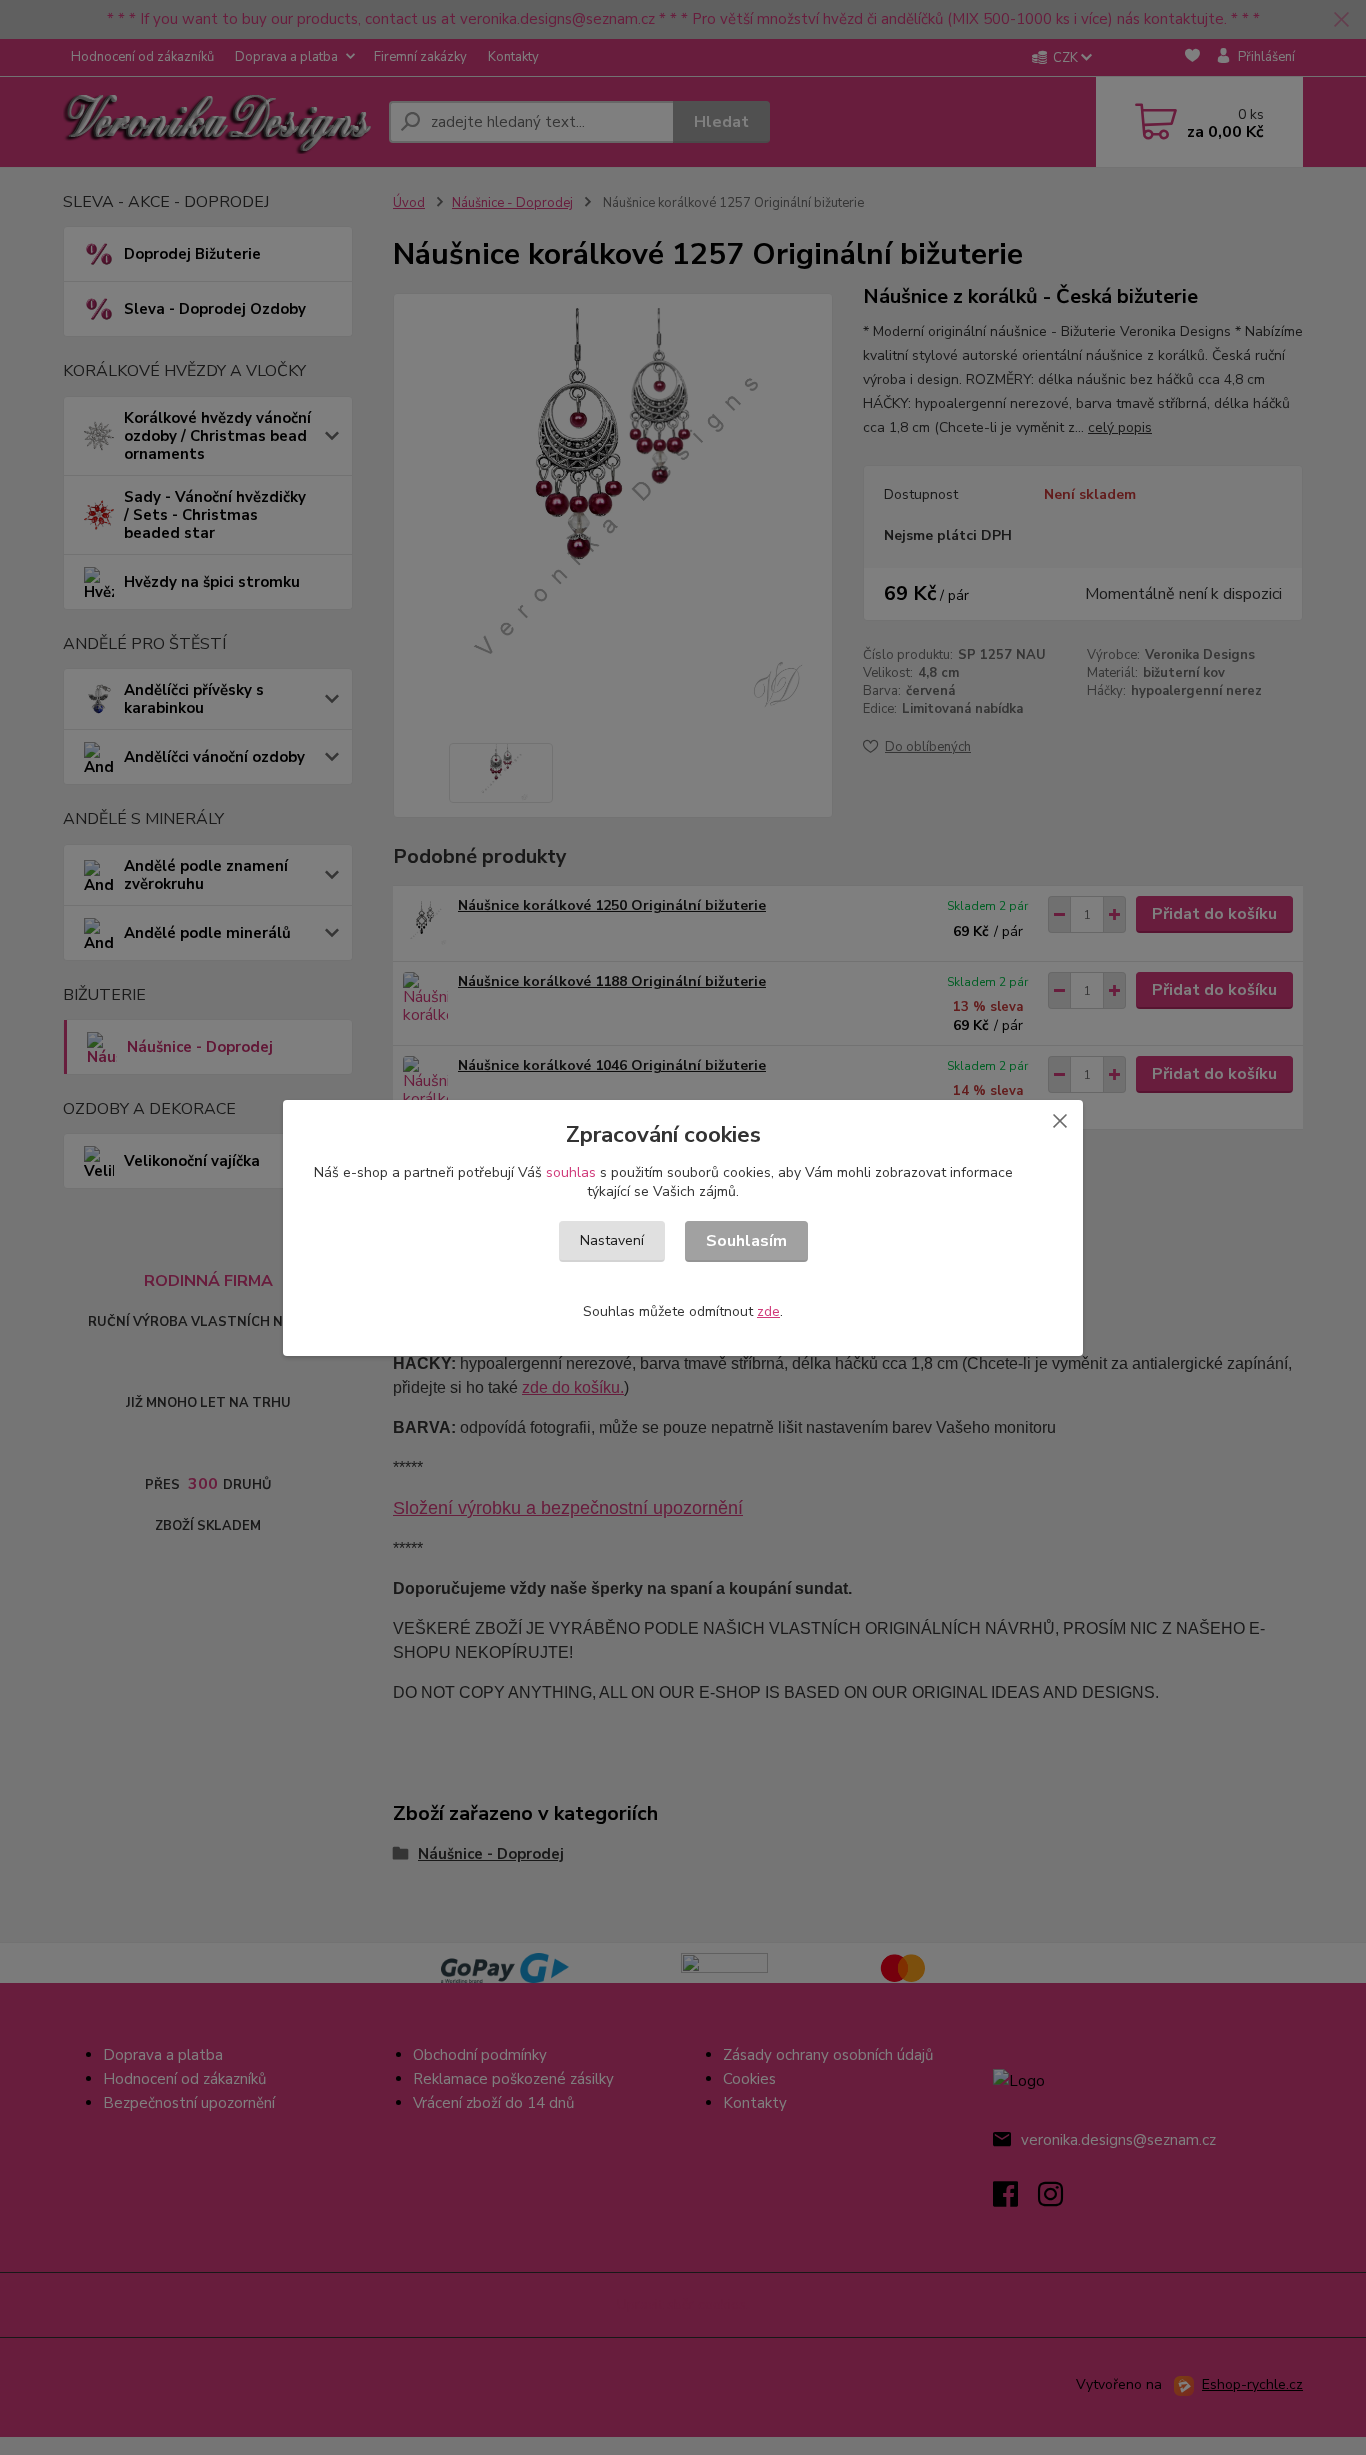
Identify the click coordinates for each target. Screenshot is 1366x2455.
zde (768, 1311)
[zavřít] (1060, 1120)
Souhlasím (746, 1241)
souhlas (571, 1172)
